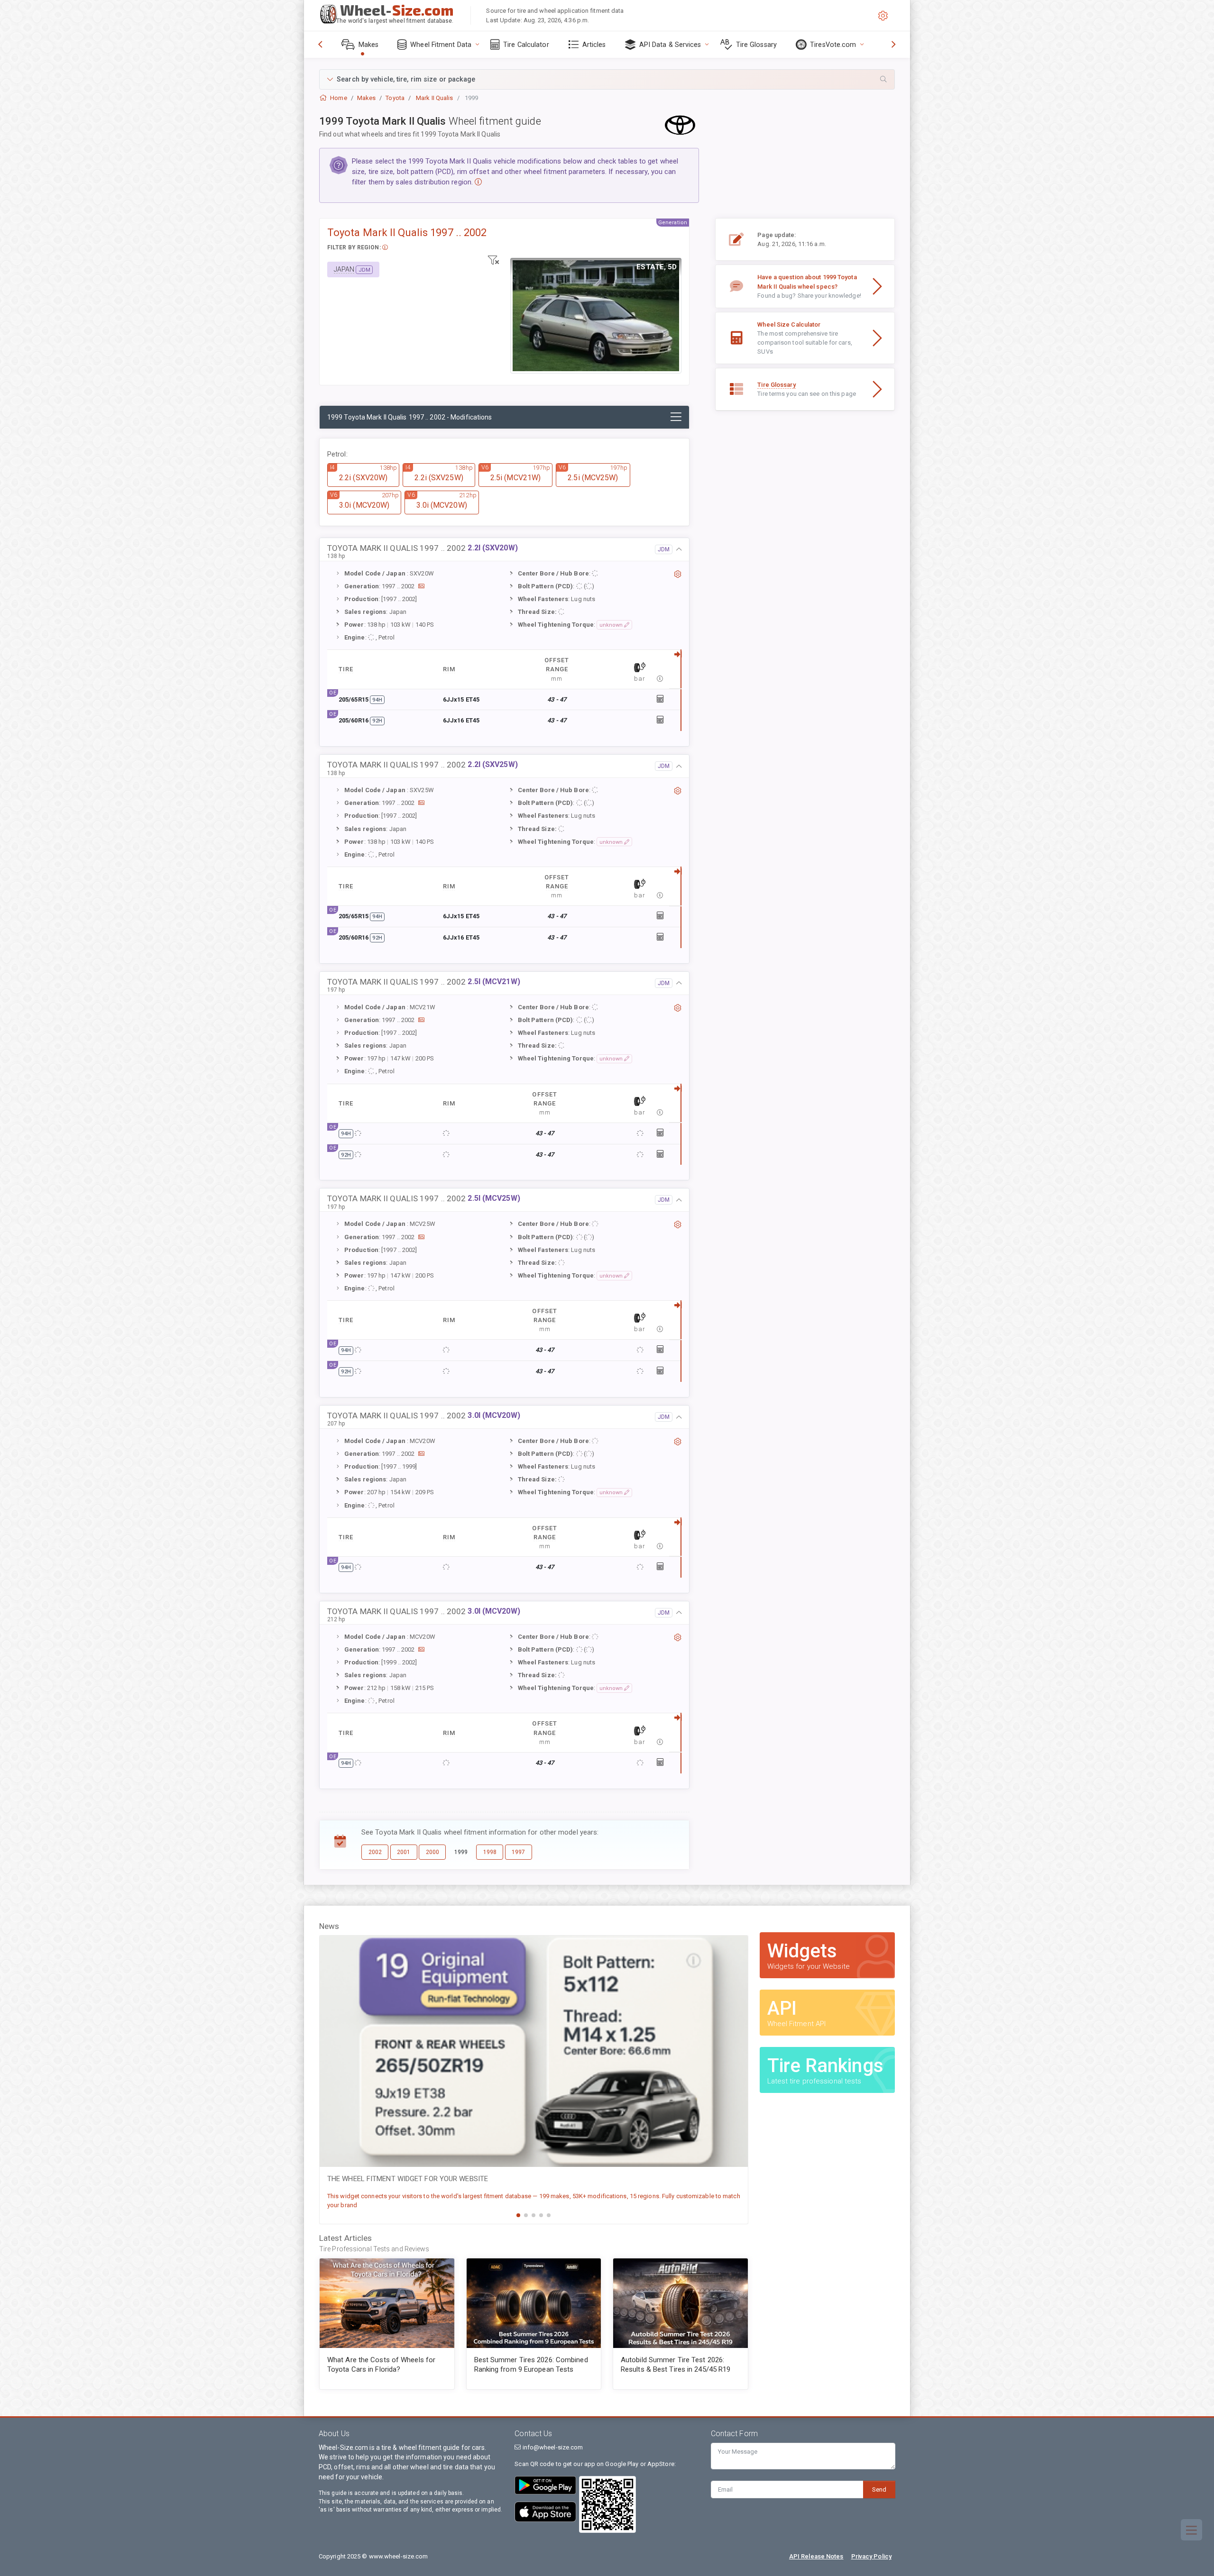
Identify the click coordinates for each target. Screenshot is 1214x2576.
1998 (490, 1852)
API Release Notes (816, 2556)
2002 (375, 1852)
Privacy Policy (871, 2556)
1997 (518, 1852)
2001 (404, 1852)
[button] (607, 79)
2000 (432, 1852)
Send (879, 2489)
